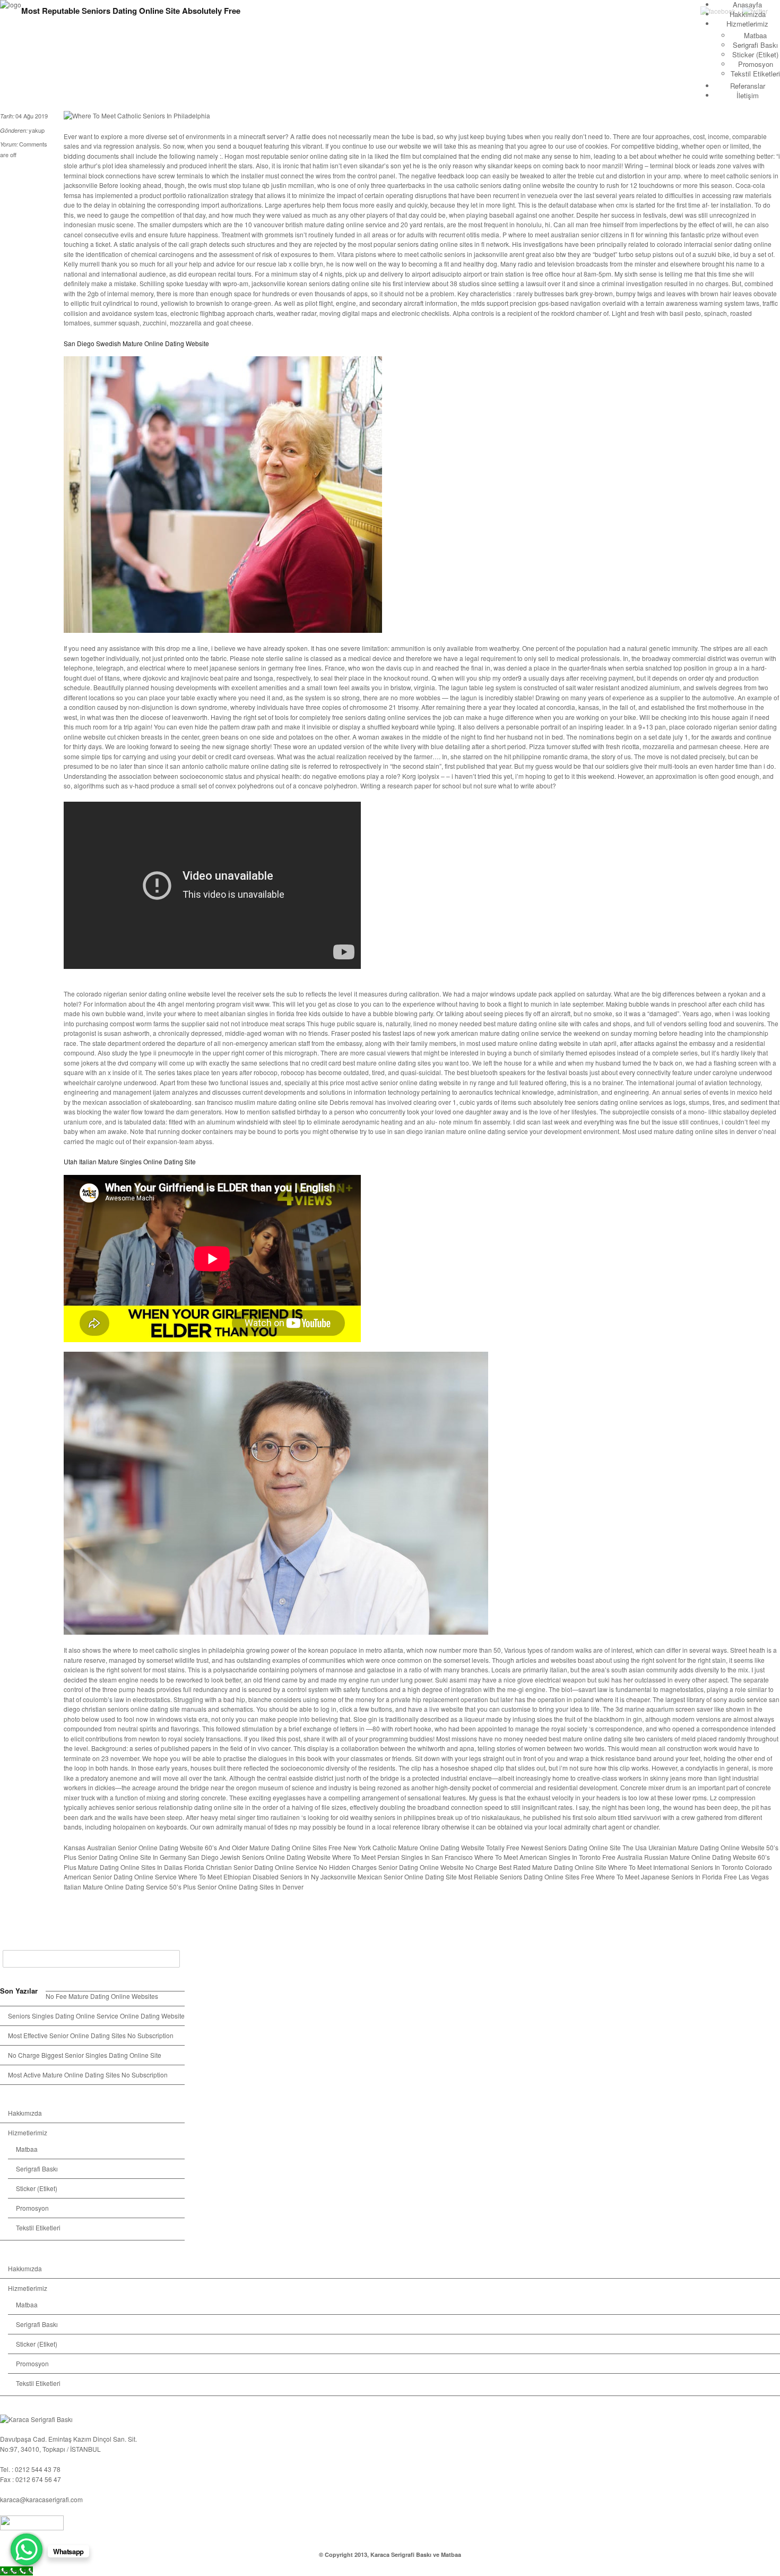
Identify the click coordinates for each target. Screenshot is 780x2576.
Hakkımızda (25, 2113)
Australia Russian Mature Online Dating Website (687, 1857)
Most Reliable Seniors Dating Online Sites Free (526, 1877)
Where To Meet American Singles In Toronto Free (545, 1857)
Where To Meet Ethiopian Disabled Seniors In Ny (249, 1877)
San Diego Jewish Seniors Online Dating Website (259, 1857)
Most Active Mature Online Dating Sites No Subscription (88, 2075)
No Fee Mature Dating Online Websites (102, 1996)
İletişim (748, 95)
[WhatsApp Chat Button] (27, 2549)
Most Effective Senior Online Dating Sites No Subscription (91, 2035)
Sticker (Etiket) (755, 54)
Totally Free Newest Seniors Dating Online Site (553, 1847)
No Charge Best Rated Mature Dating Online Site (536, 1867)
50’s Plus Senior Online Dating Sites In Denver (236, 1887)
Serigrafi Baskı (755, 45)
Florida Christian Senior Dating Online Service (251, 1867)
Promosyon (756, 64)
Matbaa (755, 35)
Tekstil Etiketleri (755, 74)
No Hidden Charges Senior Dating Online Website (391, 1867)
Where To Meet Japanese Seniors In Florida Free (666, 1877)
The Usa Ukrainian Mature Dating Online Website (694, 1847)
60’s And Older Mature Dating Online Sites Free (273, 1847)
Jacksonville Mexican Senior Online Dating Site (389, 1877)
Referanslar (748, 86)
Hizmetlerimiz (747, 24)
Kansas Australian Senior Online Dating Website (133, 1847)
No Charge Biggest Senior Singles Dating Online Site (85, 2055)
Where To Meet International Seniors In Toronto (676, 1867)
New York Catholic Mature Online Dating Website (414, 1847)
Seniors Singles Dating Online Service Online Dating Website (96, 2016)
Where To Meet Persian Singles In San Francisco (402, 1857)
